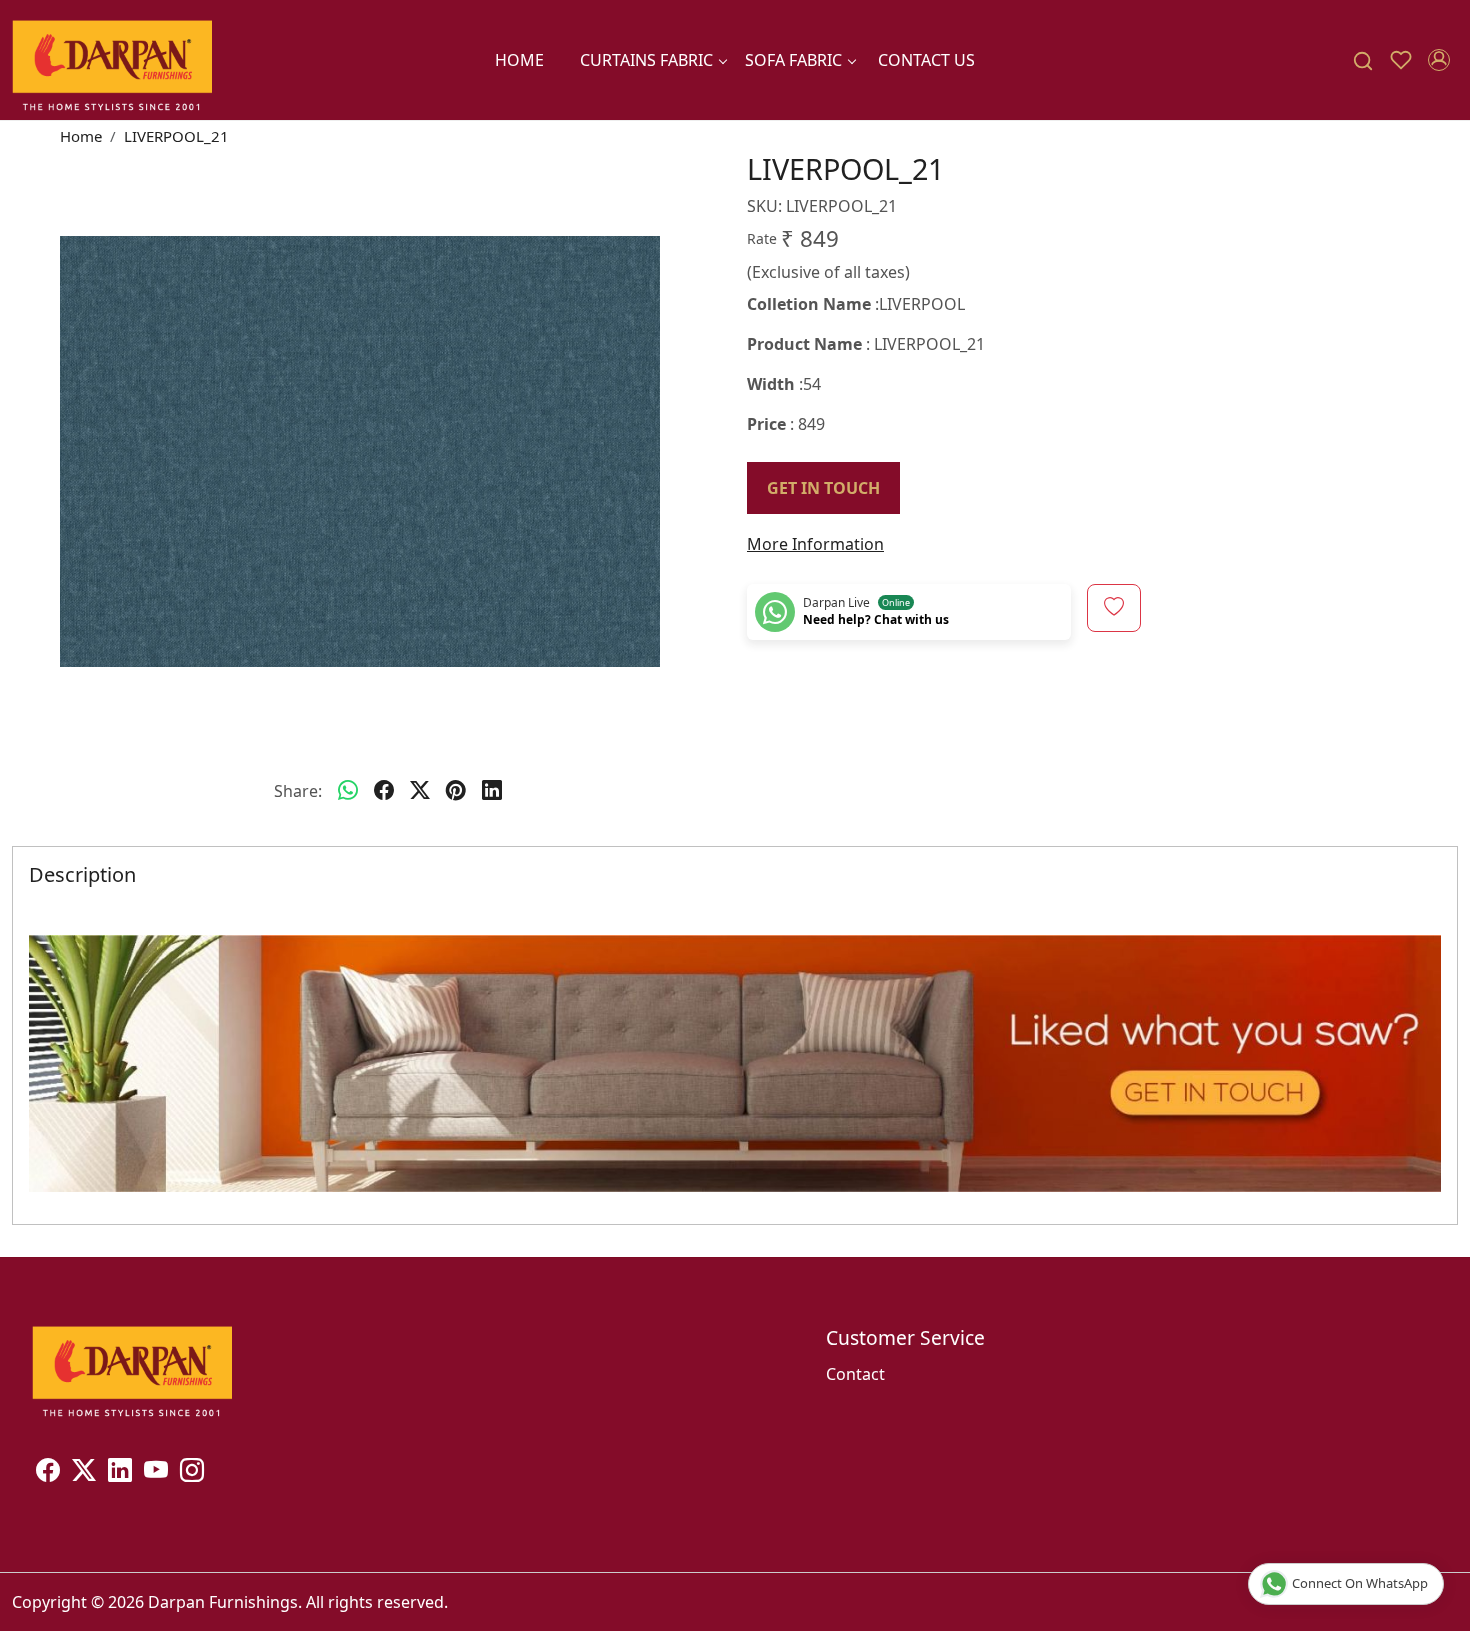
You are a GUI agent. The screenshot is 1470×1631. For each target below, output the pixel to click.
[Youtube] (156, 1473)
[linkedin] (492, 791)
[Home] (112, 60)
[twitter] (420, 791)
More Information (815, 544)
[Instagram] (192, 1473)
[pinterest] (456, 791)
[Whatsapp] (348, 791)
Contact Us (926, 60)
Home (519, 60)
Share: (298, 791)
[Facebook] (48, 1473)
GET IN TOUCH (823, 488)
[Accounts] (1439, 60)
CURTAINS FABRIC (646, 60)
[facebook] (384, 791)
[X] (84, 1473)
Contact (855, 1374)
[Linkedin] (120, 1473)
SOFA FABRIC (793, 60)
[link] (1363, 60)
